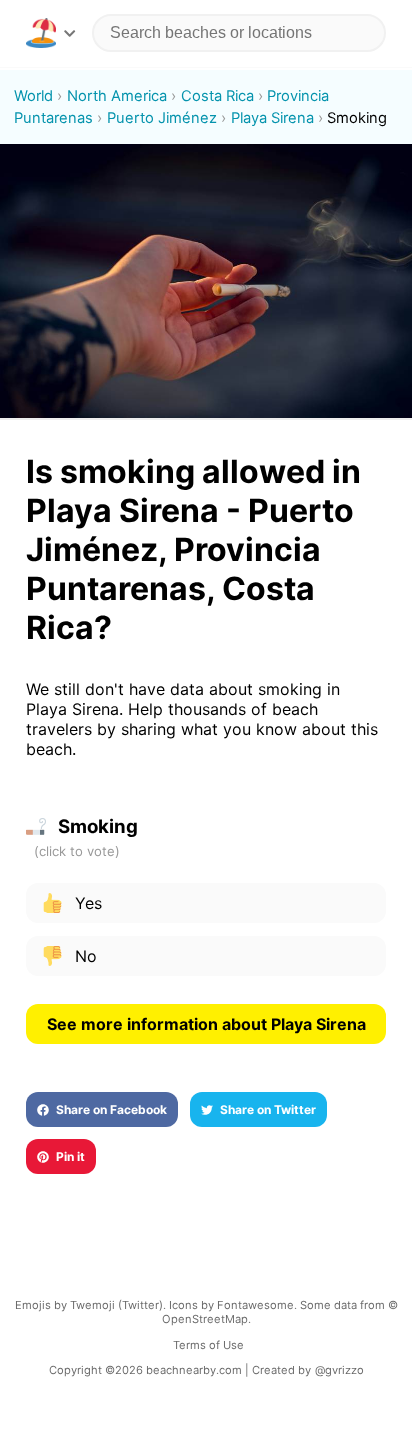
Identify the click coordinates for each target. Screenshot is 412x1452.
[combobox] (239, 33)
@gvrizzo (339, 1370)
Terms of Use (208, 1345)
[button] (50, 33)
